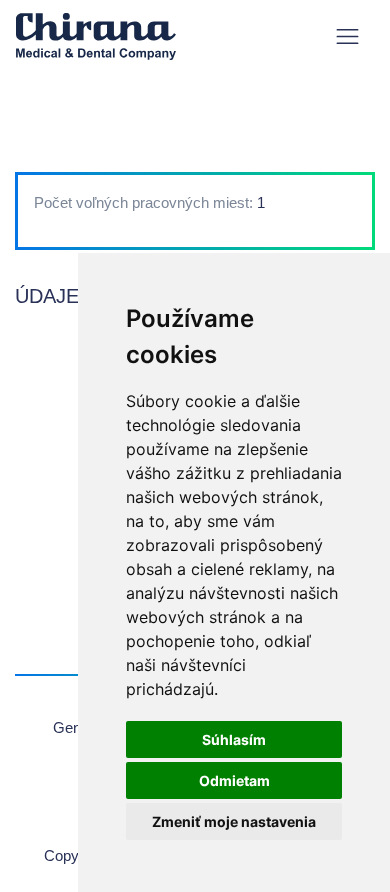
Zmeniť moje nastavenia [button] (234, 821)
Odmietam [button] (234, 780)
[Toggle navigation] (347, 36)
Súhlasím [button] (234, 739)
